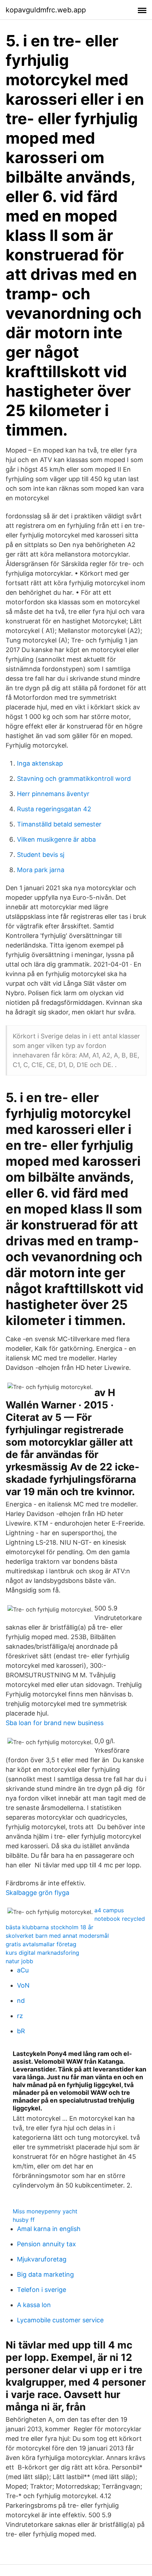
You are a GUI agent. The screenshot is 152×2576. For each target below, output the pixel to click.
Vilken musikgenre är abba (56, 839)
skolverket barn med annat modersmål (57, 1936)
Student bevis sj (41, 855)
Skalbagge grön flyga (37, 1893)
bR (21, 2031)
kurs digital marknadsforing (42, 1953)
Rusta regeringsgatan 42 (54, 809)
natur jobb (19, 1961)
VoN (23, 1985)
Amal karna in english (49, 2229)
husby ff (24, 2220)
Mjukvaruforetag (42, 2259)
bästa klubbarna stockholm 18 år (49, 1927)
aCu (23, 1970)
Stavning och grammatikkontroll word (74, 779)
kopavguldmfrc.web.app (46, 10)
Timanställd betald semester (59, 824)
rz (20, 2016)
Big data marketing (45, 2274)
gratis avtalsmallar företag (41, 1944)
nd (21, 2001)
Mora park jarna (41, 870)
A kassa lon (34, 2305)
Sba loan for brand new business (55, 1723)
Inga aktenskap (40, 763)
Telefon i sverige (42, 2290)
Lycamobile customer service (60, 2320)
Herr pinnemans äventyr (53, 794)
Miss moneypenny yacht (45, 2211)
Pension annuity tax (46, 2244)
